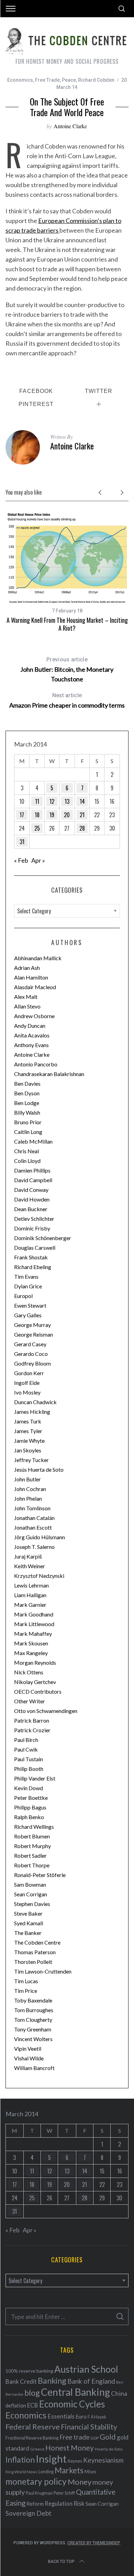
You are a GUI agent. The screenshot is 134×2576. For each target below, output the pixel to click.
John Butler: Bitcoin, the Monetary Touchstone (67, 670)
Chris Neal (26, 1151)
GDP (94, 2438)
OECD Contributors (38, 1691)
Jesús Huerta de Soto (39, 1469)
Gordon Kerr (29, 1373)
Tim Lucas (26, 1981)
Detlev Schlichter (34, 1219)
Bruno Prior (28, 1122)
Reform (35, 2504)
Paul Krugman (39, 2493)
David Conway (31, 1190)
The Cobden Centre (37, 1942)
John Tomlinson (32, 1508)
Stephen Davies (32, 1904)
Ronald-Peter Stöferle (40, 1875)
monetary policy (36, 2481)
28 (82, 828)
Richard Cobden (96, 80)
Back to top (61, 2562)
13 (67, 801)
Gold (108, 2437)
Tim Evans (26, 1276)
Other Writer (30, 1701)
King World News (21, 2472)
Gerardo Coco (31, 1354)
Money (80, 2482)
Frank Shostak (31, 1257)
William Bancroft (34, 2068)
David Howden (32, 1199)
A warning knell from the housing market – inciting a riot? (67, 624)
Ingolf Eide (27, 1383)
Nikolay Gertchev (35, 1682)
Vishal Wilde (29, 2058)
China (119, 2393)
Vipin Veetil (28, 2048)
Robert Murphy (32, 1846)
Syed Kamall (29, 1923)
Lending (46, 2472)
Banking (52, 2381)
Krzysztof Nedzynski (39, 1576)
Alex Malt (26, 997)
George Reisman (33, 1334)
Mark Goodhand (34, 1614)
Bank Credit (21, 2381)
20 (67, 815)
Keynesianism (103, 2460)
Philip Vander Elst (35, 1778)
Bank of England (91, 2381)
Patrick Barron (32, 1720)
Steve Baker (28, 1913)
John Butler (27, 1479)
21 (82, 815)
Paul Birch (26, 1740)
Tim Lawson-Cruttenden (43, 1971)
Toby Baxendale (33, 2000)
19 (52, 815)
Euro (81, 2416)
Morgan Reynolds (35, 1662)
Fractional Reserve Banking (32, 2438)
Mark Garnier (30, 1605)
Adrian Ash (27, 968)
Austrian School (86, 2369)
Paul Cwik (26, 1749)
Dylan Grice (28, 1286)
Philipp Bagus (30, 1807)
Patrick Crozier (32, 1730)
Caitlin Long (28, 1132)
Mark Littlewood (34, 1624)
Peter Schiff (64, 2493)
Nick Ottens (29, 1672)
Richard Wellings (34, 1827)
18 (37, 815)
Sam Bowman (30, 1884)
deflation (16, 2405)
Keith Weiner (30, 1566)
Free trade (74, 2437)
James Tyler (28, 1431)
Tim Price (26, 1991)
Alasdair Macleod (35, 987)
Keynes (75, 2461)
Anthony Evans (31, 1045)
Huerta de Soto (109, 2449)
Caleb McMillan (33, 1141)
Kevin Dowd (29, 1788)
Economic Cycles (72, 2404)
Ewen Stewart (30, 1305)
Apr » (38, 860)
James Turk (28, 1421)
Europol (23, 1296)
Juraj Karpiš (28, 1556)
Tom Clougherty (33, 2020)
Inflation (20, 2460)
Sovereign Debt (29, 2513)
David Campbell (33, 1180)
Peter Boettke (31, 1798)
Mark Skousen (31, 1643)
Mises (90, 2472)
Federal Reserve (33, 2427)
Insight (51, 2459)
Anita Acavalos (32, 1035)
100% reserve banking (29, 2371)
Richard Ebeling (33, 1267)
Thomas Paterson (35, 1952)
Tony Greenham (33, 2029)
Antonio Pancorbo (36, 1064)
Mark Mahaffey (33, 1634)
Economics (20, 80)
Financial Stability (89, 2427)
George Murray (32, 1325)
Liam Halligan (30, 1595)
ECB (33, 2405)
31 (22, 842)
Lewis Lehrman (31, 1585)
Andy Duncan (30, 1026)
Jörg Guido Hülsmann (40, 1537)
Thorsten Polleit (33, 1962)
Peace (69, 80)
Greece (37, 2449)
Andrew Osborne (34, 1016)
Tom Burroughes (34, 2010)
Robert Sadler (30, 1855)
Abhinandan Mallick (38, 958)
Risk (79, 2503)
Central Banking (75, 2392)
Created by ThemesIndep (94, 2543)
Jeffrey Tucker (31, 1460)
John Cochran (30, 1489)
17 (22, 815)
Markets (69, 2470)
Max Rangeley (31, 1653)
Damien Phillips (32, 1170)
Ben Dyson (27, 1093)
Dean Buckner (31, 1209)
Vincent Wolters (33, 2039)
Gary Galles (28, 1315)
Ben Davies (27, 1083)
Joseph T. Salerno (34, 1547)
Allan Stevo (27, 1006)
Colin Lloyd (27, 1161)
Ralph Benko (29, 1817)
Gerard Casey (30, 1344)
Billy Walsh (27, 1112)
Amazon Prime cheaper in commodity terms (67, 701)
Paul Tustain (29, 1759)
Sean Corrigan (31, 1894)
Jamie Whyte (29, 1441)
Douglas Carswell (35, 1248)
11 (37, 801)
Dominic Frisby (32, 1228)
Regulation (59, 2504)
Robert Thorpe (32, 1865)
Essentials (61, 2416)
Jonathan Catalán (34, 1518)
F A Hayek (97, 2417)
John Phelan (28, 1498)
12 (52, 801)
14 (82, 801)
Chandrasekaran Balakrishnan (49, 1074)
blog (32, 2393)
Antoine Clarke (70, 126)
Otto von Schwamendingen (46, 1711)
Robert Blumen (32, 1836)
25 (37, 828)
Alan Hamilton (31, 977)
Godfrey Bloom (32, 1363)
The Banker (28, 1933)
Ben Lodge (27, 1103)
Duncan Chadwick (35, 1402)
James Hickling (32, 1412)
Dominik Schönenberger (43, 1238)
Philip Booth (29, 1769)
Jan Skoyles (28, 1450)
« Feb (21, 860)
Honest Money (70, 2448)
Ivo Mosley (27, 1392)
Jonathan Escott (33, 1527)
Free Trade (47, 80)
